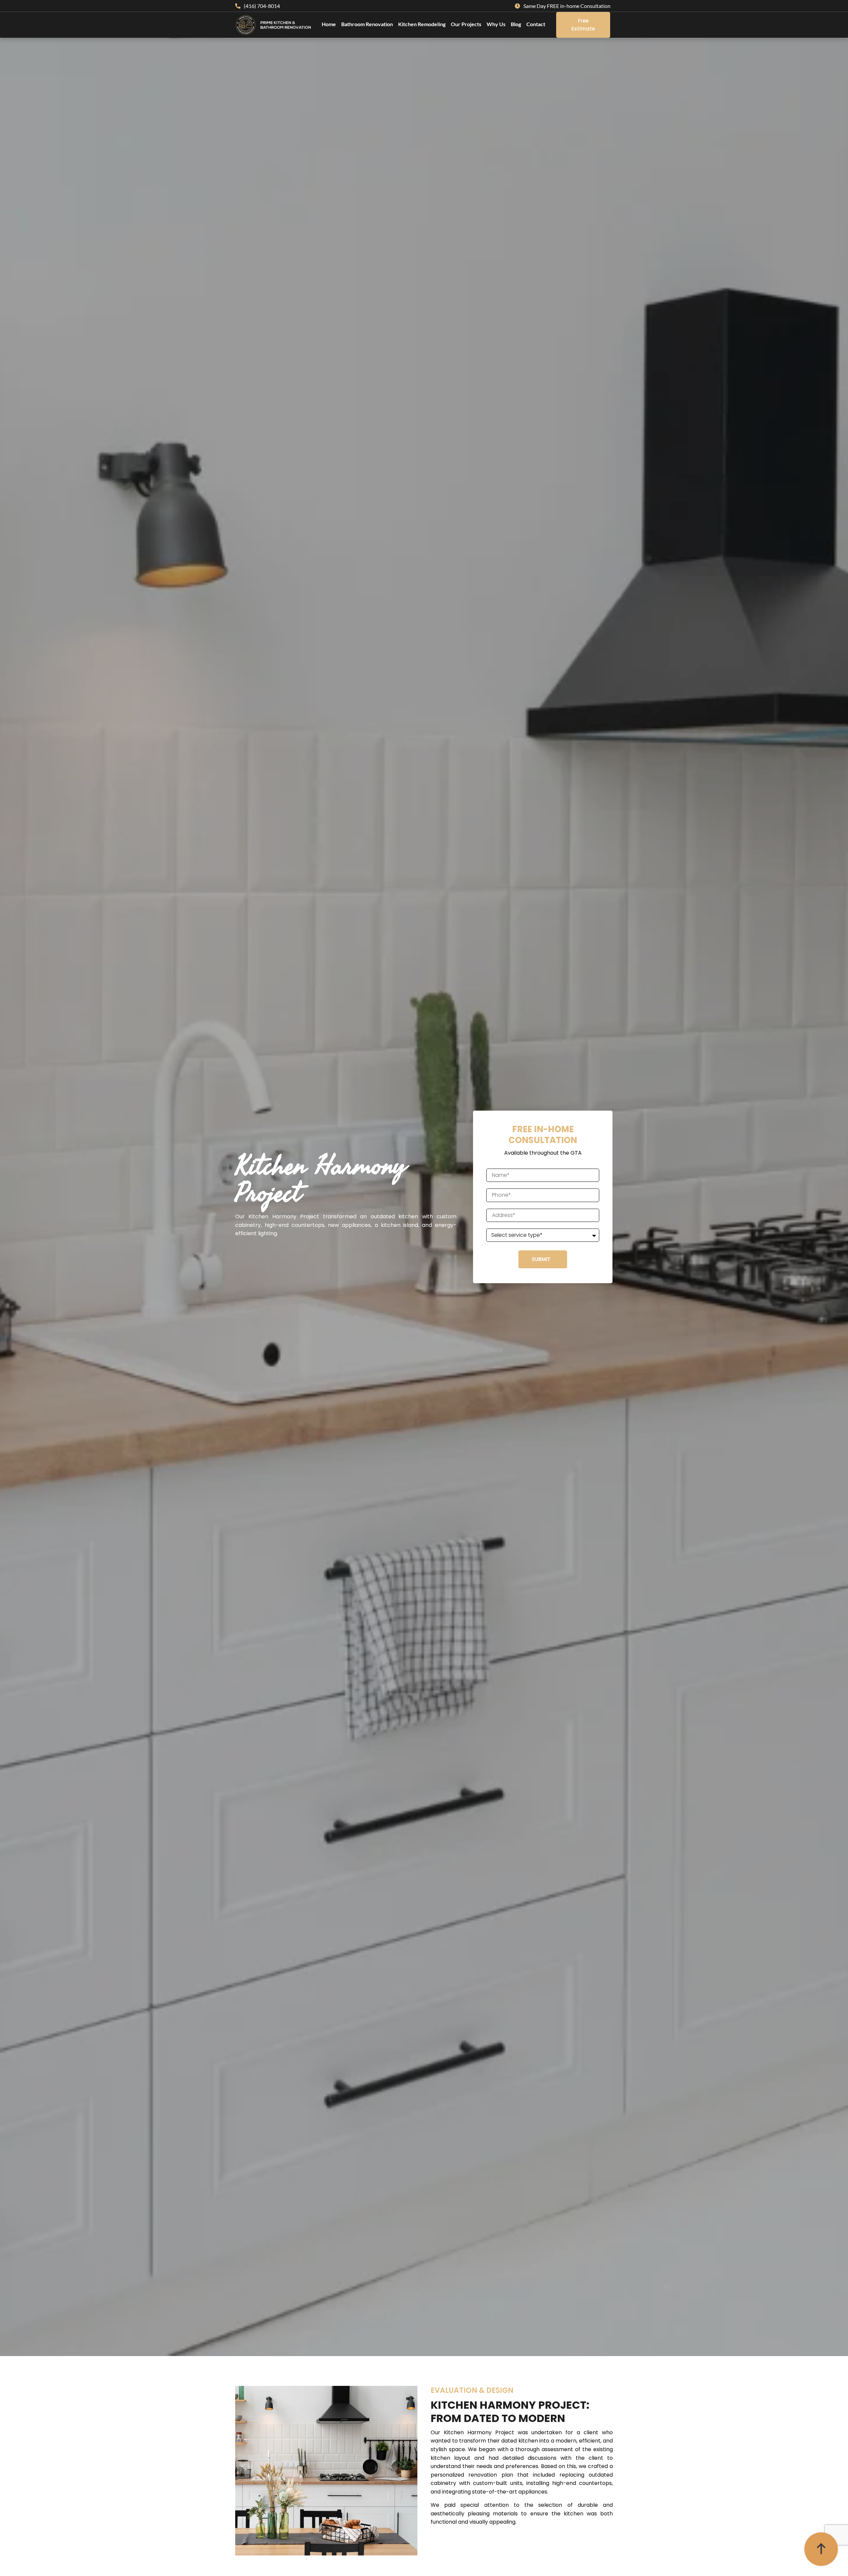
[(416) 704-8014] (238, 6)
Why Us (496, 24)
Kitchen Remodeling (422, 24)
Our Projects (466, 24)
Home (329, 24)
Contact (536, 24)
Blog (516, 24)
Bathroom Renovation (367, 24)
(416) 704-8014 (262, 6)
